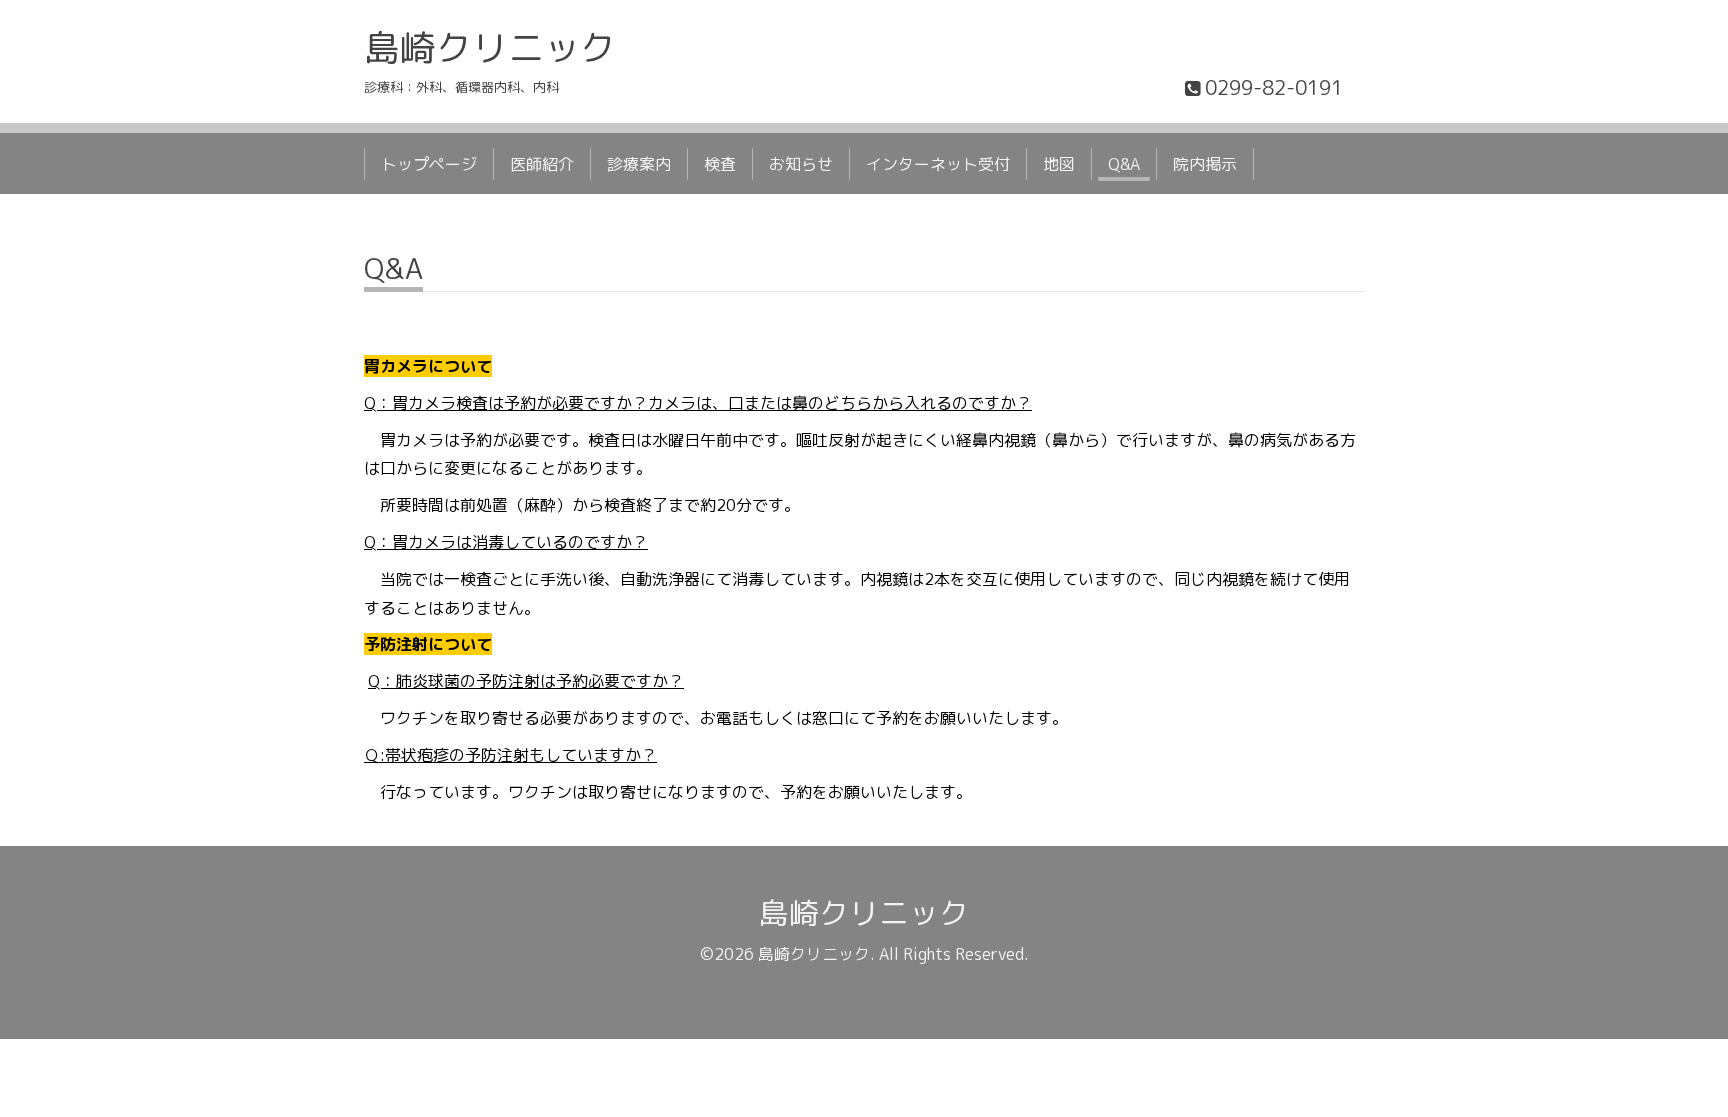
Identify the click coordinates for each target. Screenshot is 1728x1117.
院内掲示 (1205, 164)
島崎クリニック (490, 47)
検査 (720, 164)
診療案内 (639, 164)
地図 (1059, 164)
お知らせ (801, 164)
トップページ (429, 164)
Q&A (1124, 164)
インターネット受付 (938, 164)
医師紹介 (542, 164)
